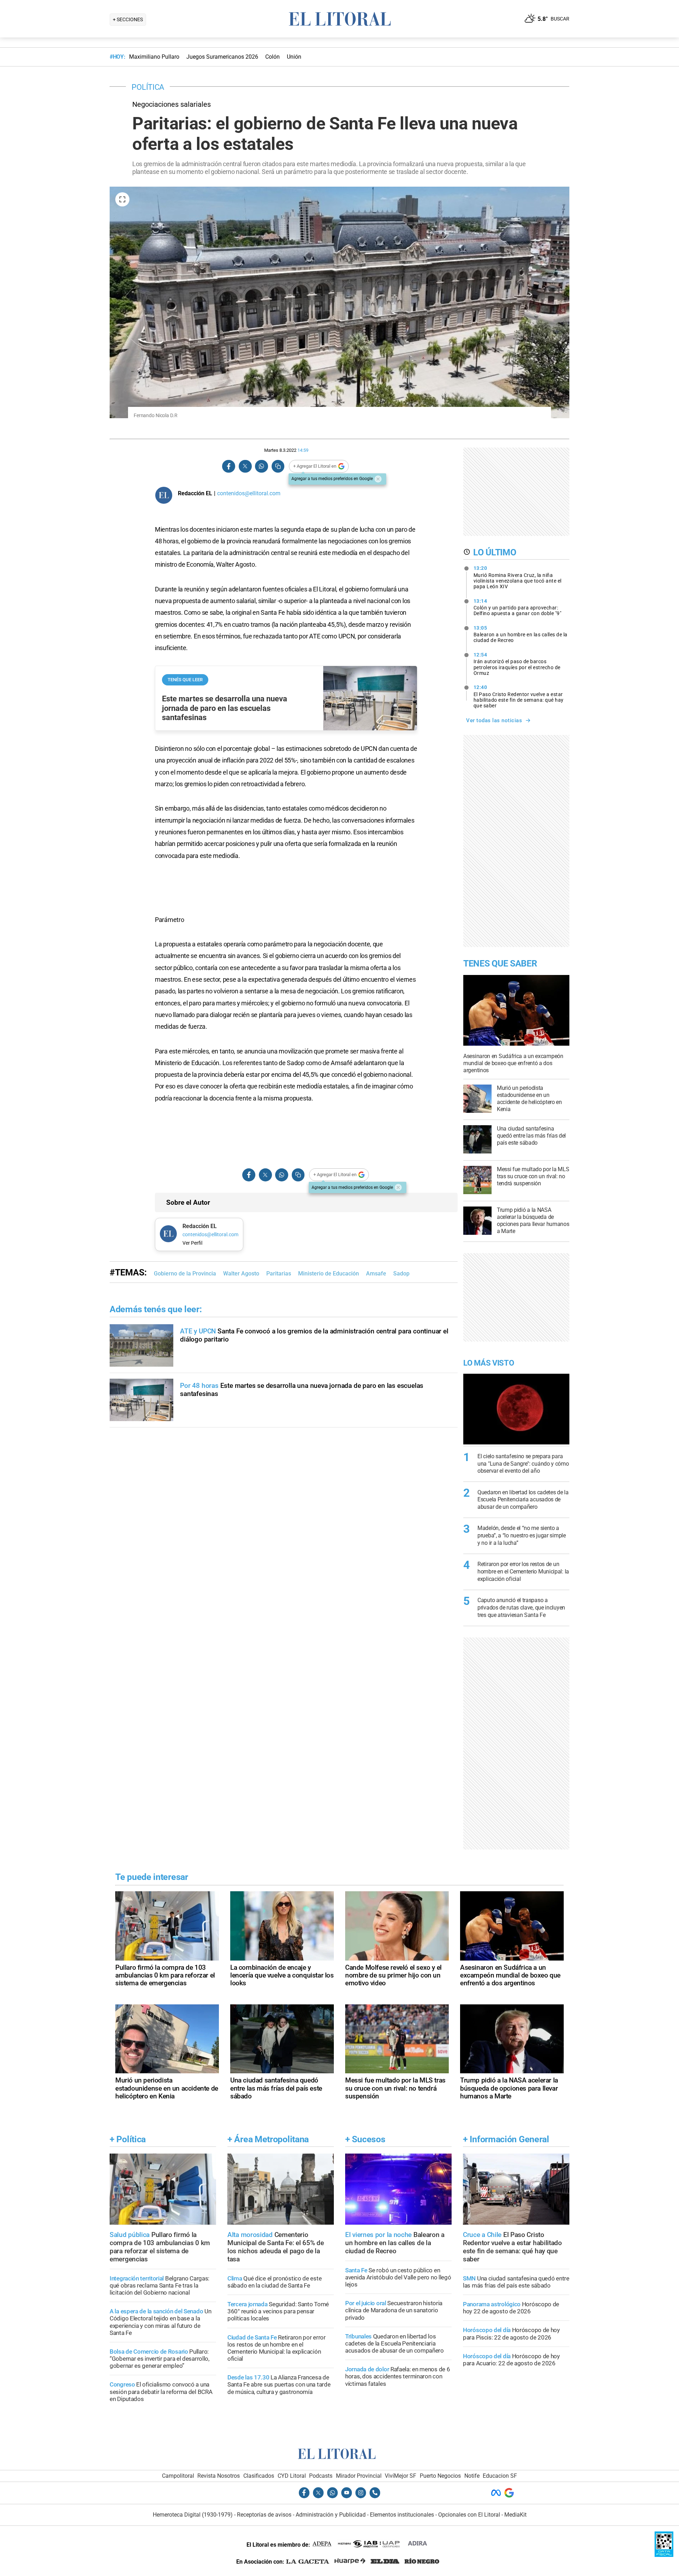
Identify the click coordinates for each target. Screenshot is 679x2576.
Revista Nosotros (219, 2476)
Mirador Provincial (359, 2476)
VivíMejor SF (401, 2476)
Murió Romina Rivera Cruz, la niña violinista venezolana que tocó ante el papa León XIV (518, 577)
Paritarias (279, 1274)
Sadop (401, 1274)
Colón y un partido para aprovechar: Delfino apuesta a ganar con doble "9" (518, 607)
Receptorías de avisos (264, 2515)
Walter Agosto (241, 1274)
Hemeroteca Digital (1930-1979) (193, 2515)
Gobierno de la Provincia (185, 1274)
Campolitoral (178, 2476)
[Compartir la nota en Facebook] (229, 466)
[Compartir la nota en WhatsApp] (261, 466)
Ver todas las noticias (494, 720)
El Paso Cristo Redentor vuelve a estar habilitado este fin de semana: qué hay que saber (519, 696)
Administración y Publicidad (331, 2515)
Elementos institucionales (402, 2515)
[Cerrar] (378, 479)
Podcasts (321, 2476)
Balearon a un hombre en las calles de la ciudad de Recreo (521, 634)
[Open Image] (122, 199)
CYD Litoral (292, 2476)
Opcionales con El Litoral (469, 2515)
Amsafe (376, 1274)
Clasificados (259, 2476)
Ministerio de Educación (329, 1274)
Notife (472, 2476)
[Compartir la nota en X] (245, 466)
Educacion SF (500, 2476)
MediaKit (515, 2515)
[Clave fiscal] (664, 2555)
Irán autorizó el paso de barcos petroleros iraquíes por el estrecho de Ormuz (517, 664)
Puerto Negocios (440, 2476)
